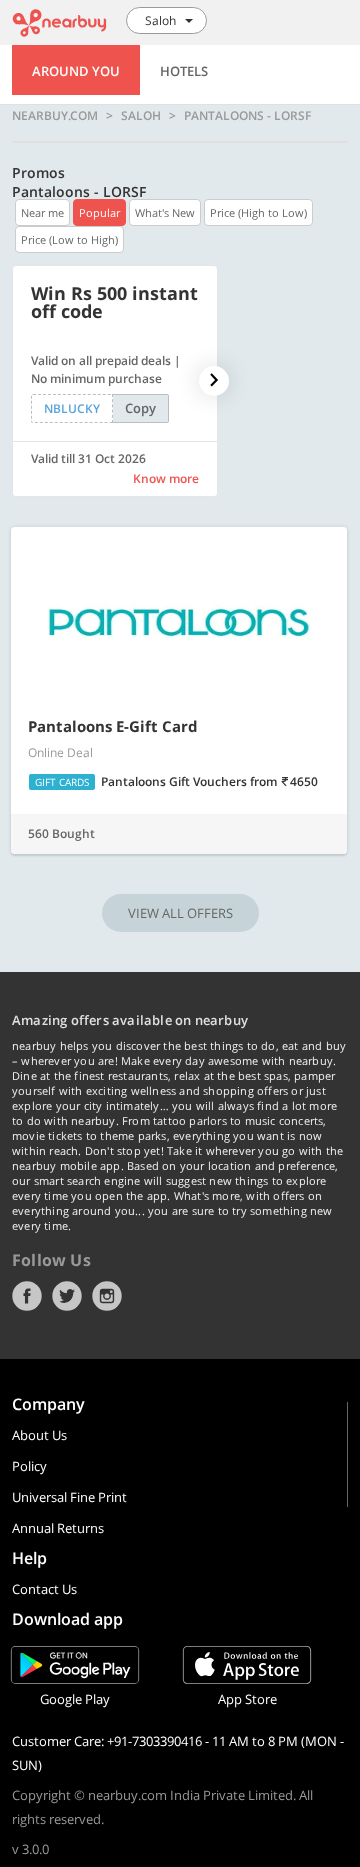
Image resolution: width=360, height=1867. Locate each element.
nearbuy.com (55, 116)
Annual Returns (58, 1528)
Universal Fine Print (69, 1497)
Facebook (27, 1296)
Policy (29, 1466)
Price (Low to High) (69, 239)
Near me (42, 212)
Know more (166, 478)
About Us (39, 1435)
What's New (165, 212)
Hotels (184, 71)
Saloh (141, 116)
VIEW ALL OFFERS (180, 913)
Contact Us (44, 1589)
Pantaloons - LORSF (247, 116)
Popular (99, 212)
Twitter (67, 1296)
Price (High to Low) (258, 212)
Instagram (107, 1296)
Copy (140, 408)
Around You (76, 71)
